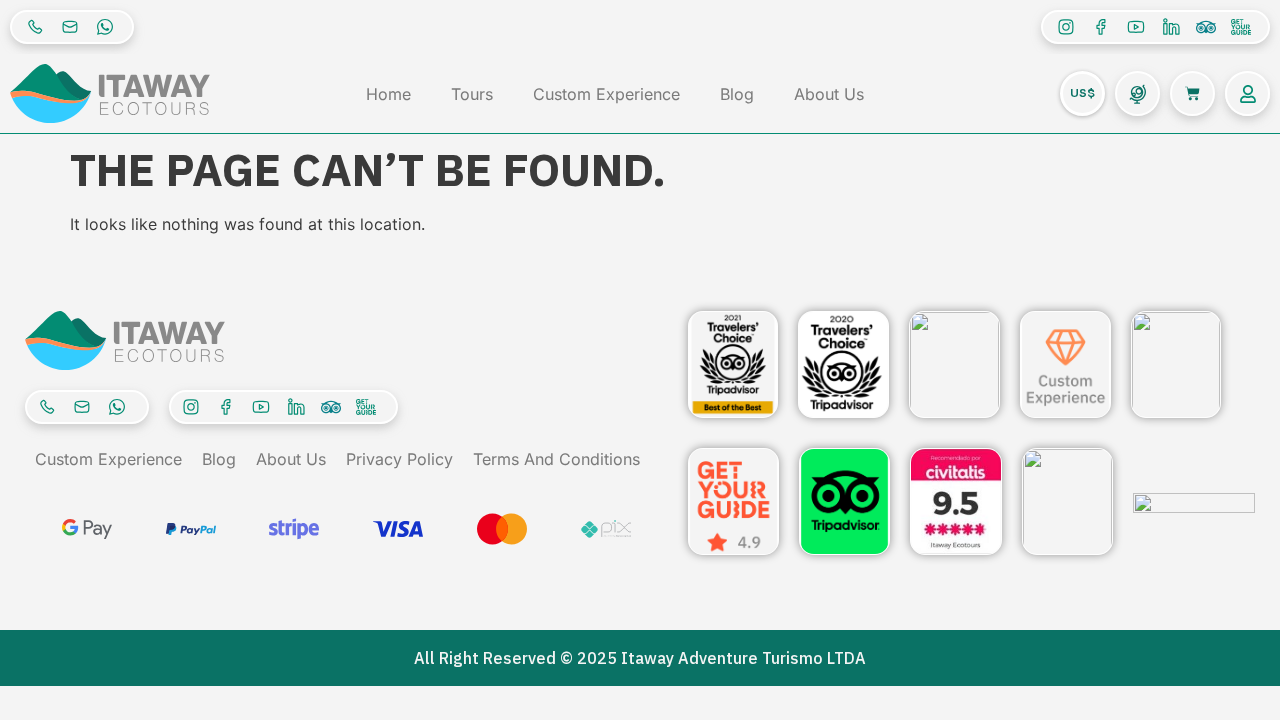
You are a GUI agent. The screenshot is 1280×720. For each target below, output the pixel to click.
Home (388, 94)
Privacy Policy (399, 459)
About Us (829, 94)
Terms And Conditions (556, 459)
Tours (472, 94)
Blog (737, 94)
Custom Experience (606, 94)
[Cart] (1192, 93)
